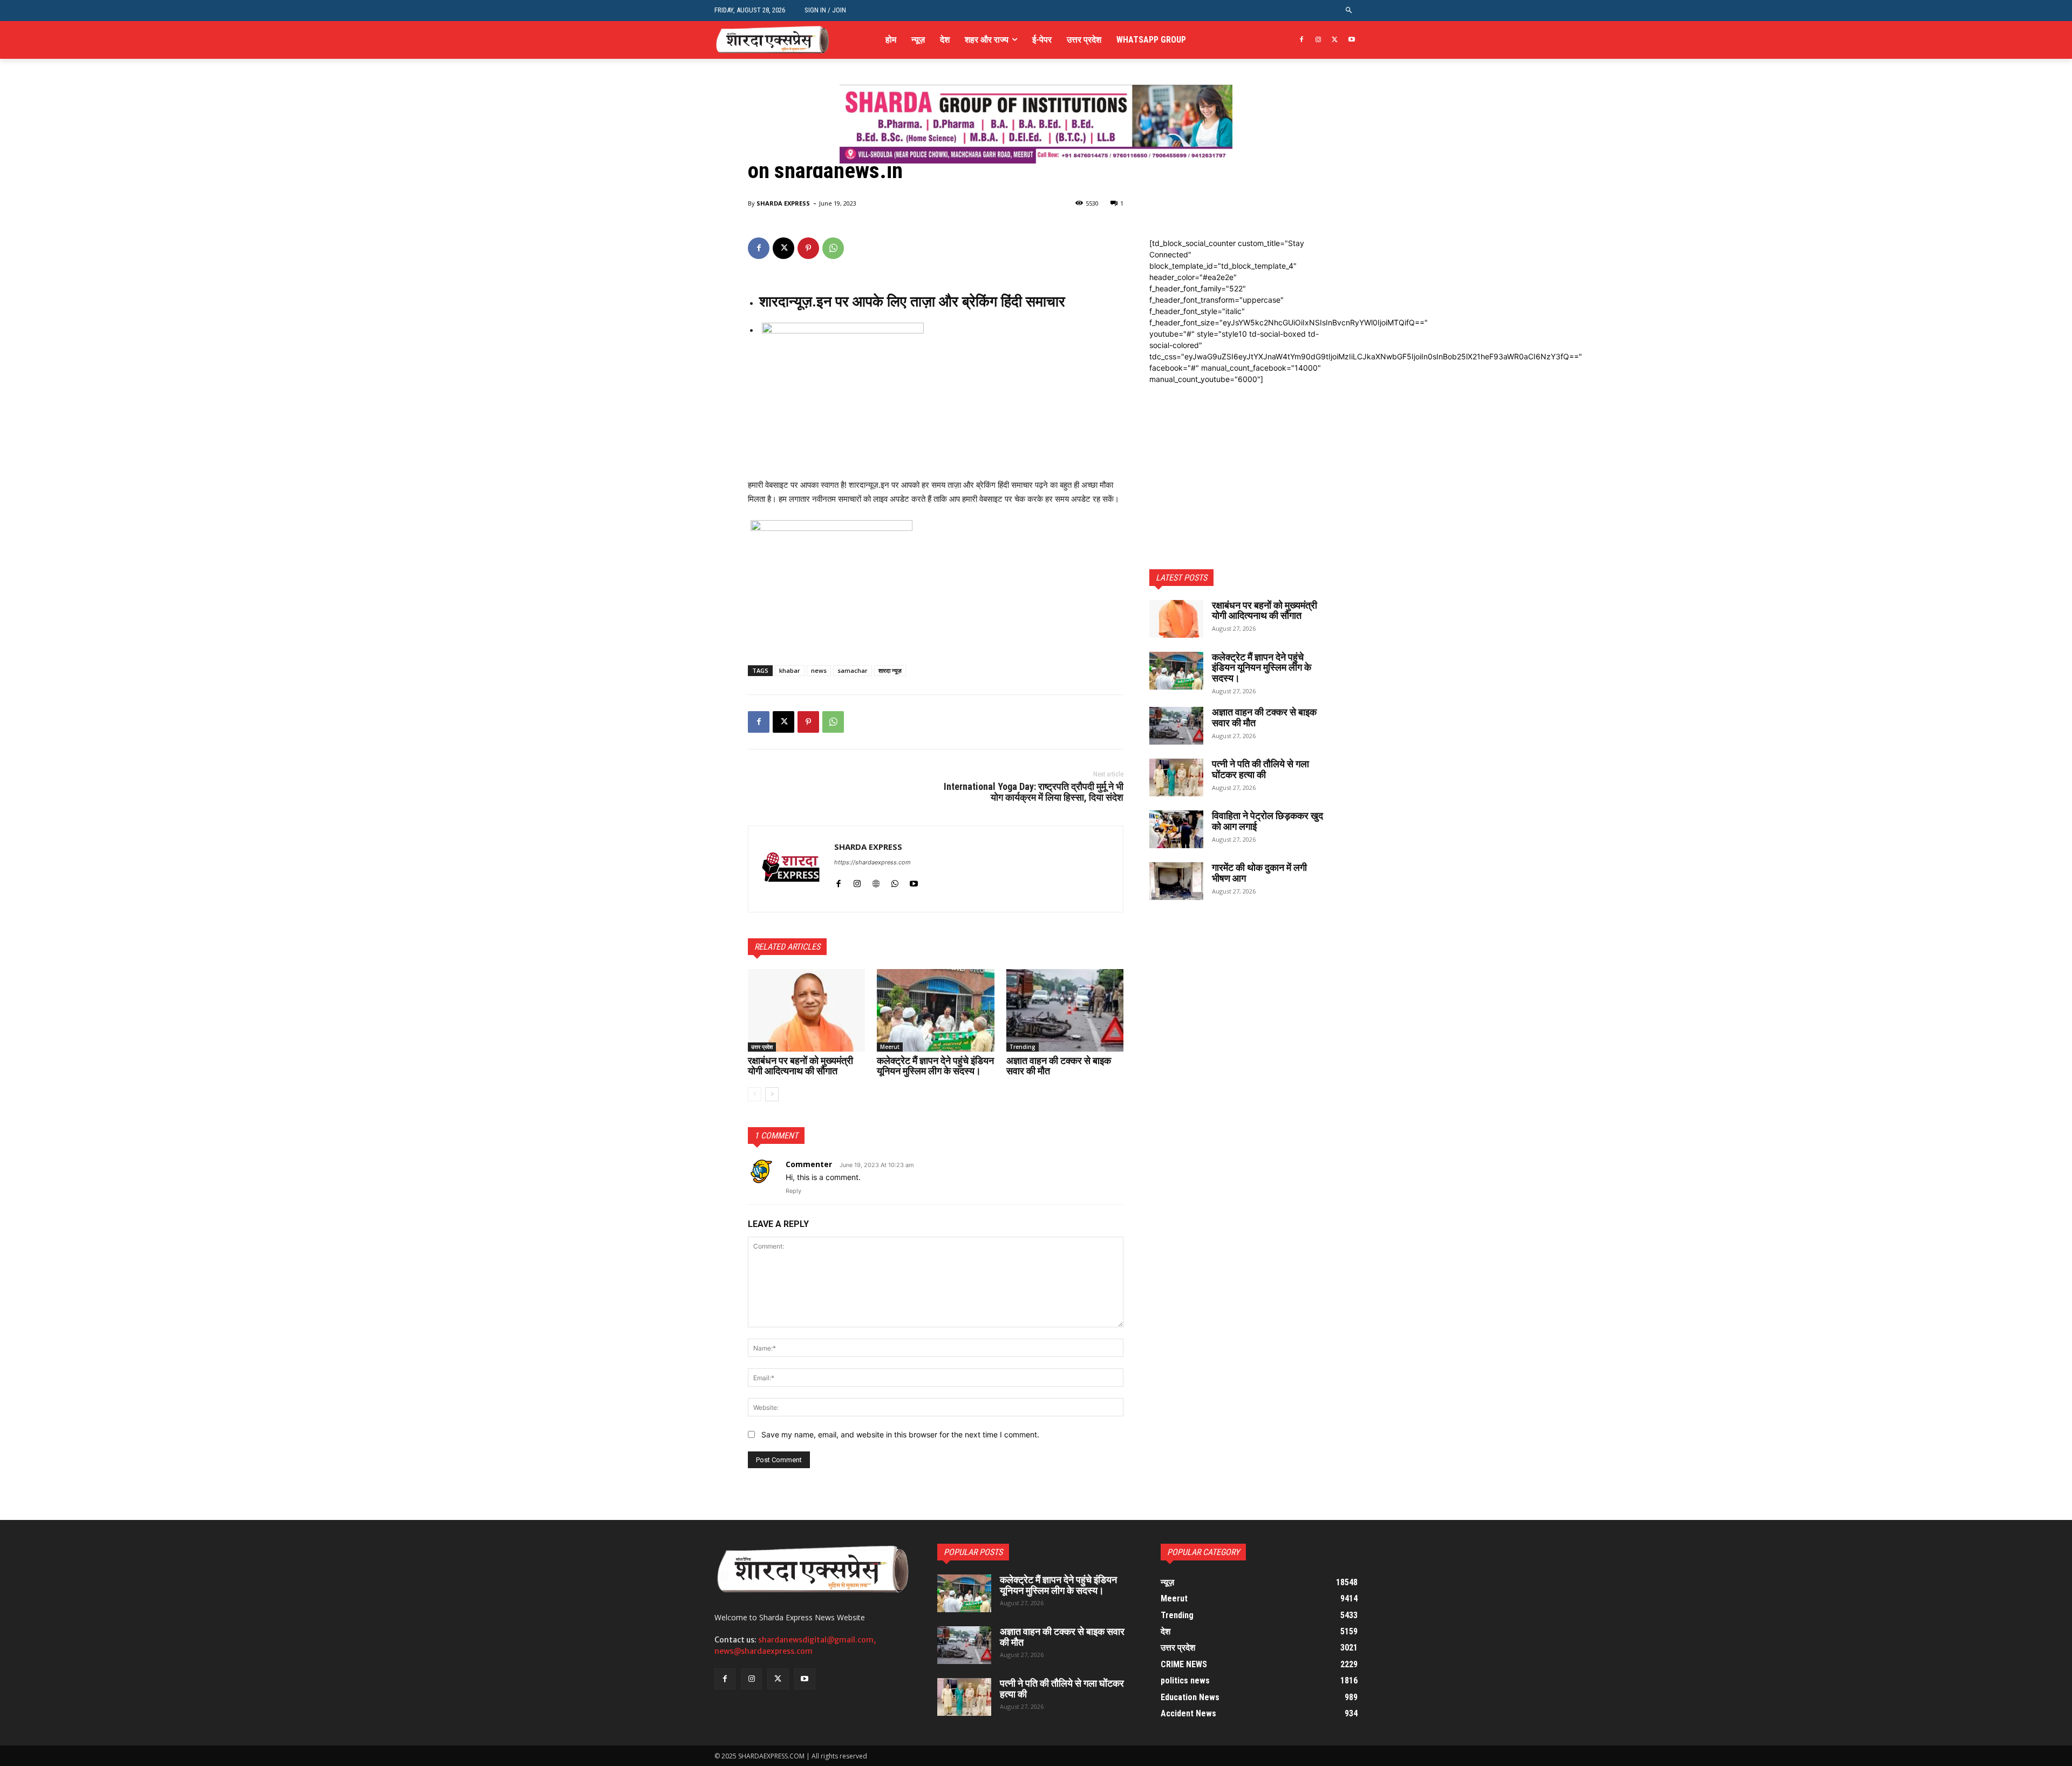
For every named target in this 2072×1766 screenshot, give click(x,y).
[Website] (876, 881)
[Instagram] (1318, 40)
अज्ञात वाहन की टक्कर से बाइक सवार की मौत (1059, 1066)
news (819, 670)
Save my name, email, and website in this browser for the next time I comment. (900, 1434)
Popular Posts (973, 1552)
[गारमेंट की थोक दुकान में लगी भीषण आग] (1176, 881)
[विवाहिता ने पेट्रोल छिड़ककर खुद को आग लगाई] (1176, 829)
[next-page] (772, 1094)
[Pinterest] (808, 248)
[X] (1335, 40)
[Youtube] (1351, 40)
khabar (790, 670)
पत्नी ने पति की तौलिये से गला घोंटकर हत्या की (1260, 769)
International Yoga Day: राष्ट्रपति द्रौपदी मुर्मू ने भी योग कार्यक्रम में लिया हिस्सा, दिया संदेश (1034, 792)
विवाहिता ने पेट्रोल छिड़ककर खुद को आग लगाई (1267, 821)
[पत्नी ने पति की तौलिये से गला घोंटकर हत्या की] (1176, 778)
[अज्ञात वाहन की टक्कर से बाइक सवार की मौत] (1065, 1010)
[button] (1349, 11)
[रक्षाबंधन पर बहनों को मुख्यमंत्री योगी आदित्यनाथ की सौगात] (806, 1010)
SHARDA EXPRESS (783, 203)
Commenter (809, 1164)
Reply (793, 1191)
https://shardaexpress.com (873, 862)
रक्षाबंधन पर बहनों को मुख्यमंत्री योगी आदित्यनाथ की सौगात (800, 1066)
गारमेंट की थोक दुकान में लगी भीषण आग (1259, 873)
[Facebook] (1302, 40)
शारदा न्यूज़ (890, 670)
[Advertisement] (1237, 452)
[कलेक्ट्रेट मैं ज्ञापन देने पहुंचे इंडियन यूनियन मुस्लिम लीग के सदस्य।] (935, 1010)
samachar (853, 670)
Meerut (890, 1047)
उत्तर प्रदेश (762, 1047)
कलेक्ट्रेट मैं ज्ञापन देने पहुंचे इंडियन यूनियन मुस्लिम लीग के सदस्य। (935, 1066)
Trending (1023, 1047)
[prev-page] (755, 1094)
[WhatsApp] (833, 248)
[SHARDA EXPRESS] (791, 869)
